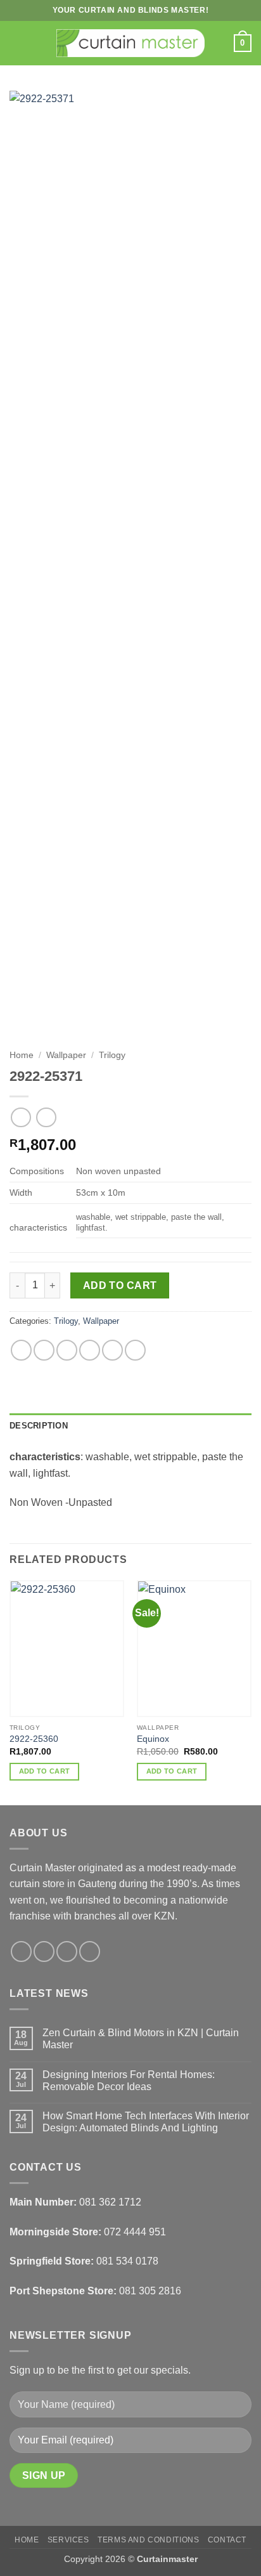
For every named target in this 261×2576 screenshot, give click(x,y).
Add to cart (120, 1285)
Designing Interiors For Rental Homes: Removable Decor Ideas (129, 2081)
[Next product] (21, 1117)
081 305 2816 (150, 2291)
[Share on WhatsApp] (21, 1350)
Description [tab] (39, 1426)
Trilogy (112, 1055)
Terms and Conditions (148, 2540)
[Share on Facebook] (44, 1350)
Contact (227, 2540)
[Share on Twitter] (67, 1350)
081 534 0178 (127, 2261)
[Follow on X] (67, 1952)
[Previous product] (46, 1117)
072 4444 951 (135, 2232)
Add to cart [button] (45, 1771)
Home (22, 1055)
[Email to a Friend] (90, 1350)
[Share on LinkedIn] (135, 1350)
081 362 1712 (110, 2202)
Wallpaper (66, 1055)
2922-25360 (34, 1739)
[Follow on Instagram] (44, 1952)
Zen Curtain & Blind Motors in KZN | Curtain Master (141, 2039)
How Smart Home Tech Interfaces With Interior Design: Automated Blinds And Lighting (146, 2122)
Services (68, 2540)
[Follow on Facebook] (21, 1952)
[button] (17, 43)
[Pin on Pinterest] (112, 1350)
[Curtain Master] (131, 43)
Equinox (153, 1739)
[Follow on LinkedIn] (90, 1952)
